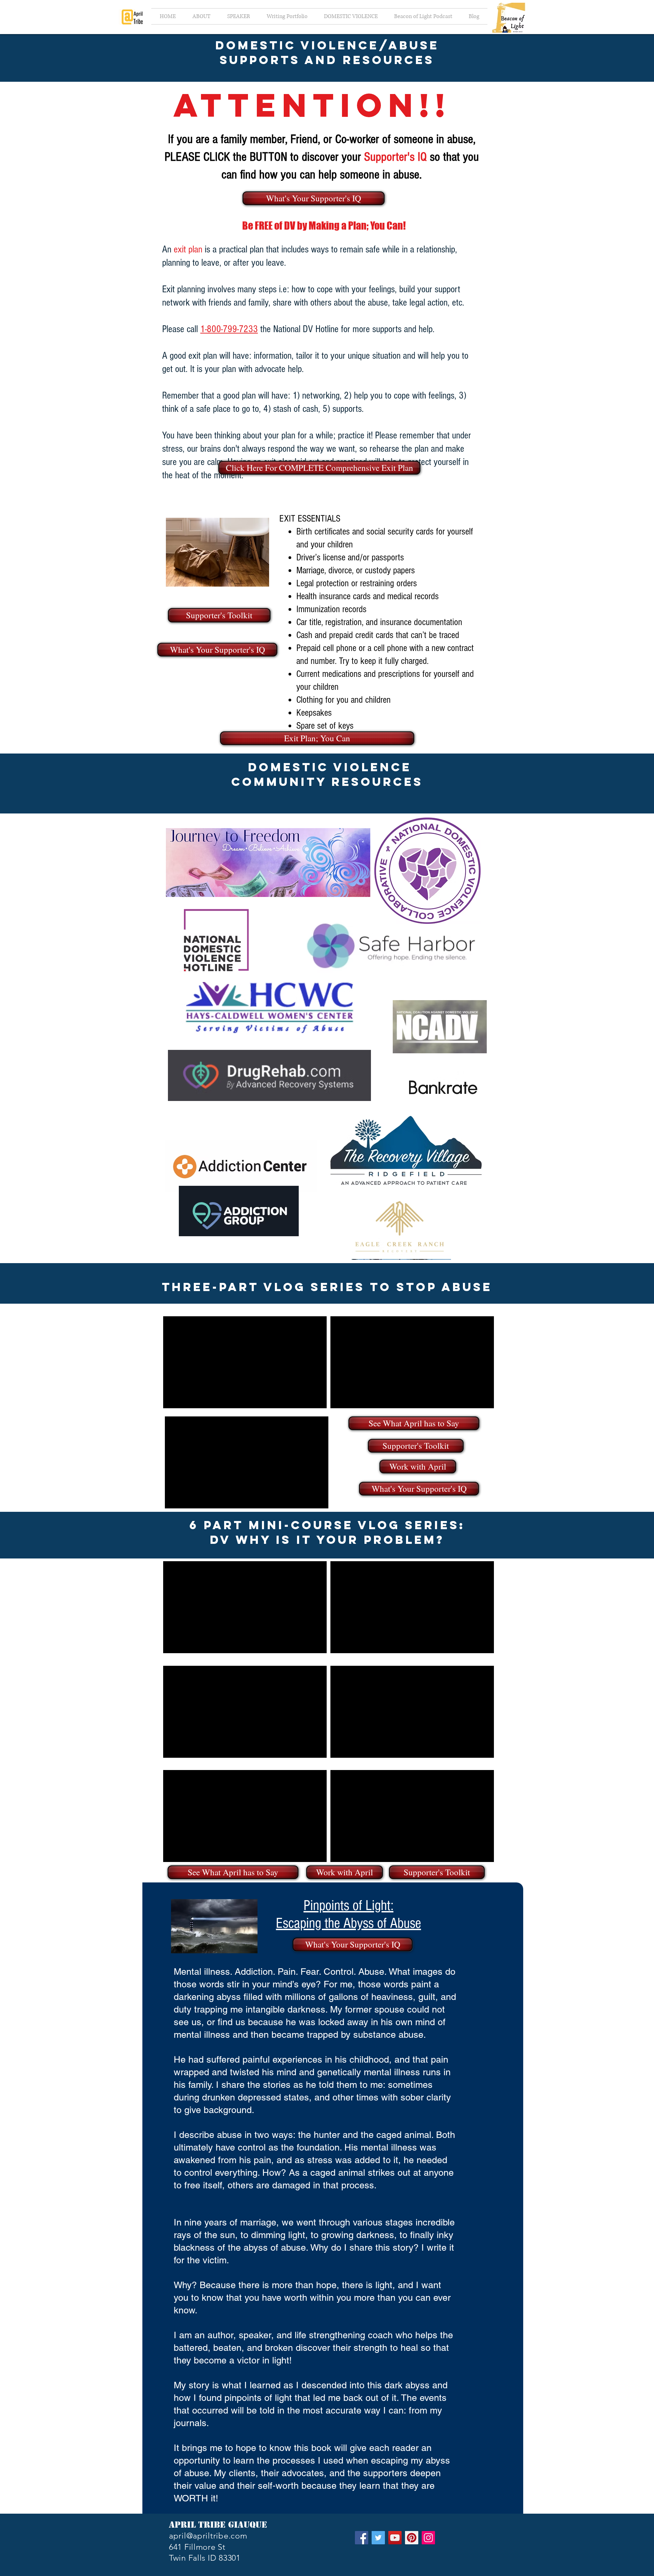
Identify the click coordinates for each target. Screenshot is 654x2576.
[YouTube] (395, 2538)
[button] (238, 16)
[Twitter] (378, 2538)
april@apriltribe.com (208, 2536)
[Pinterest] (412, 2538)
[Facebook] (362, 2538)
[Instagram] (428, 2538)
